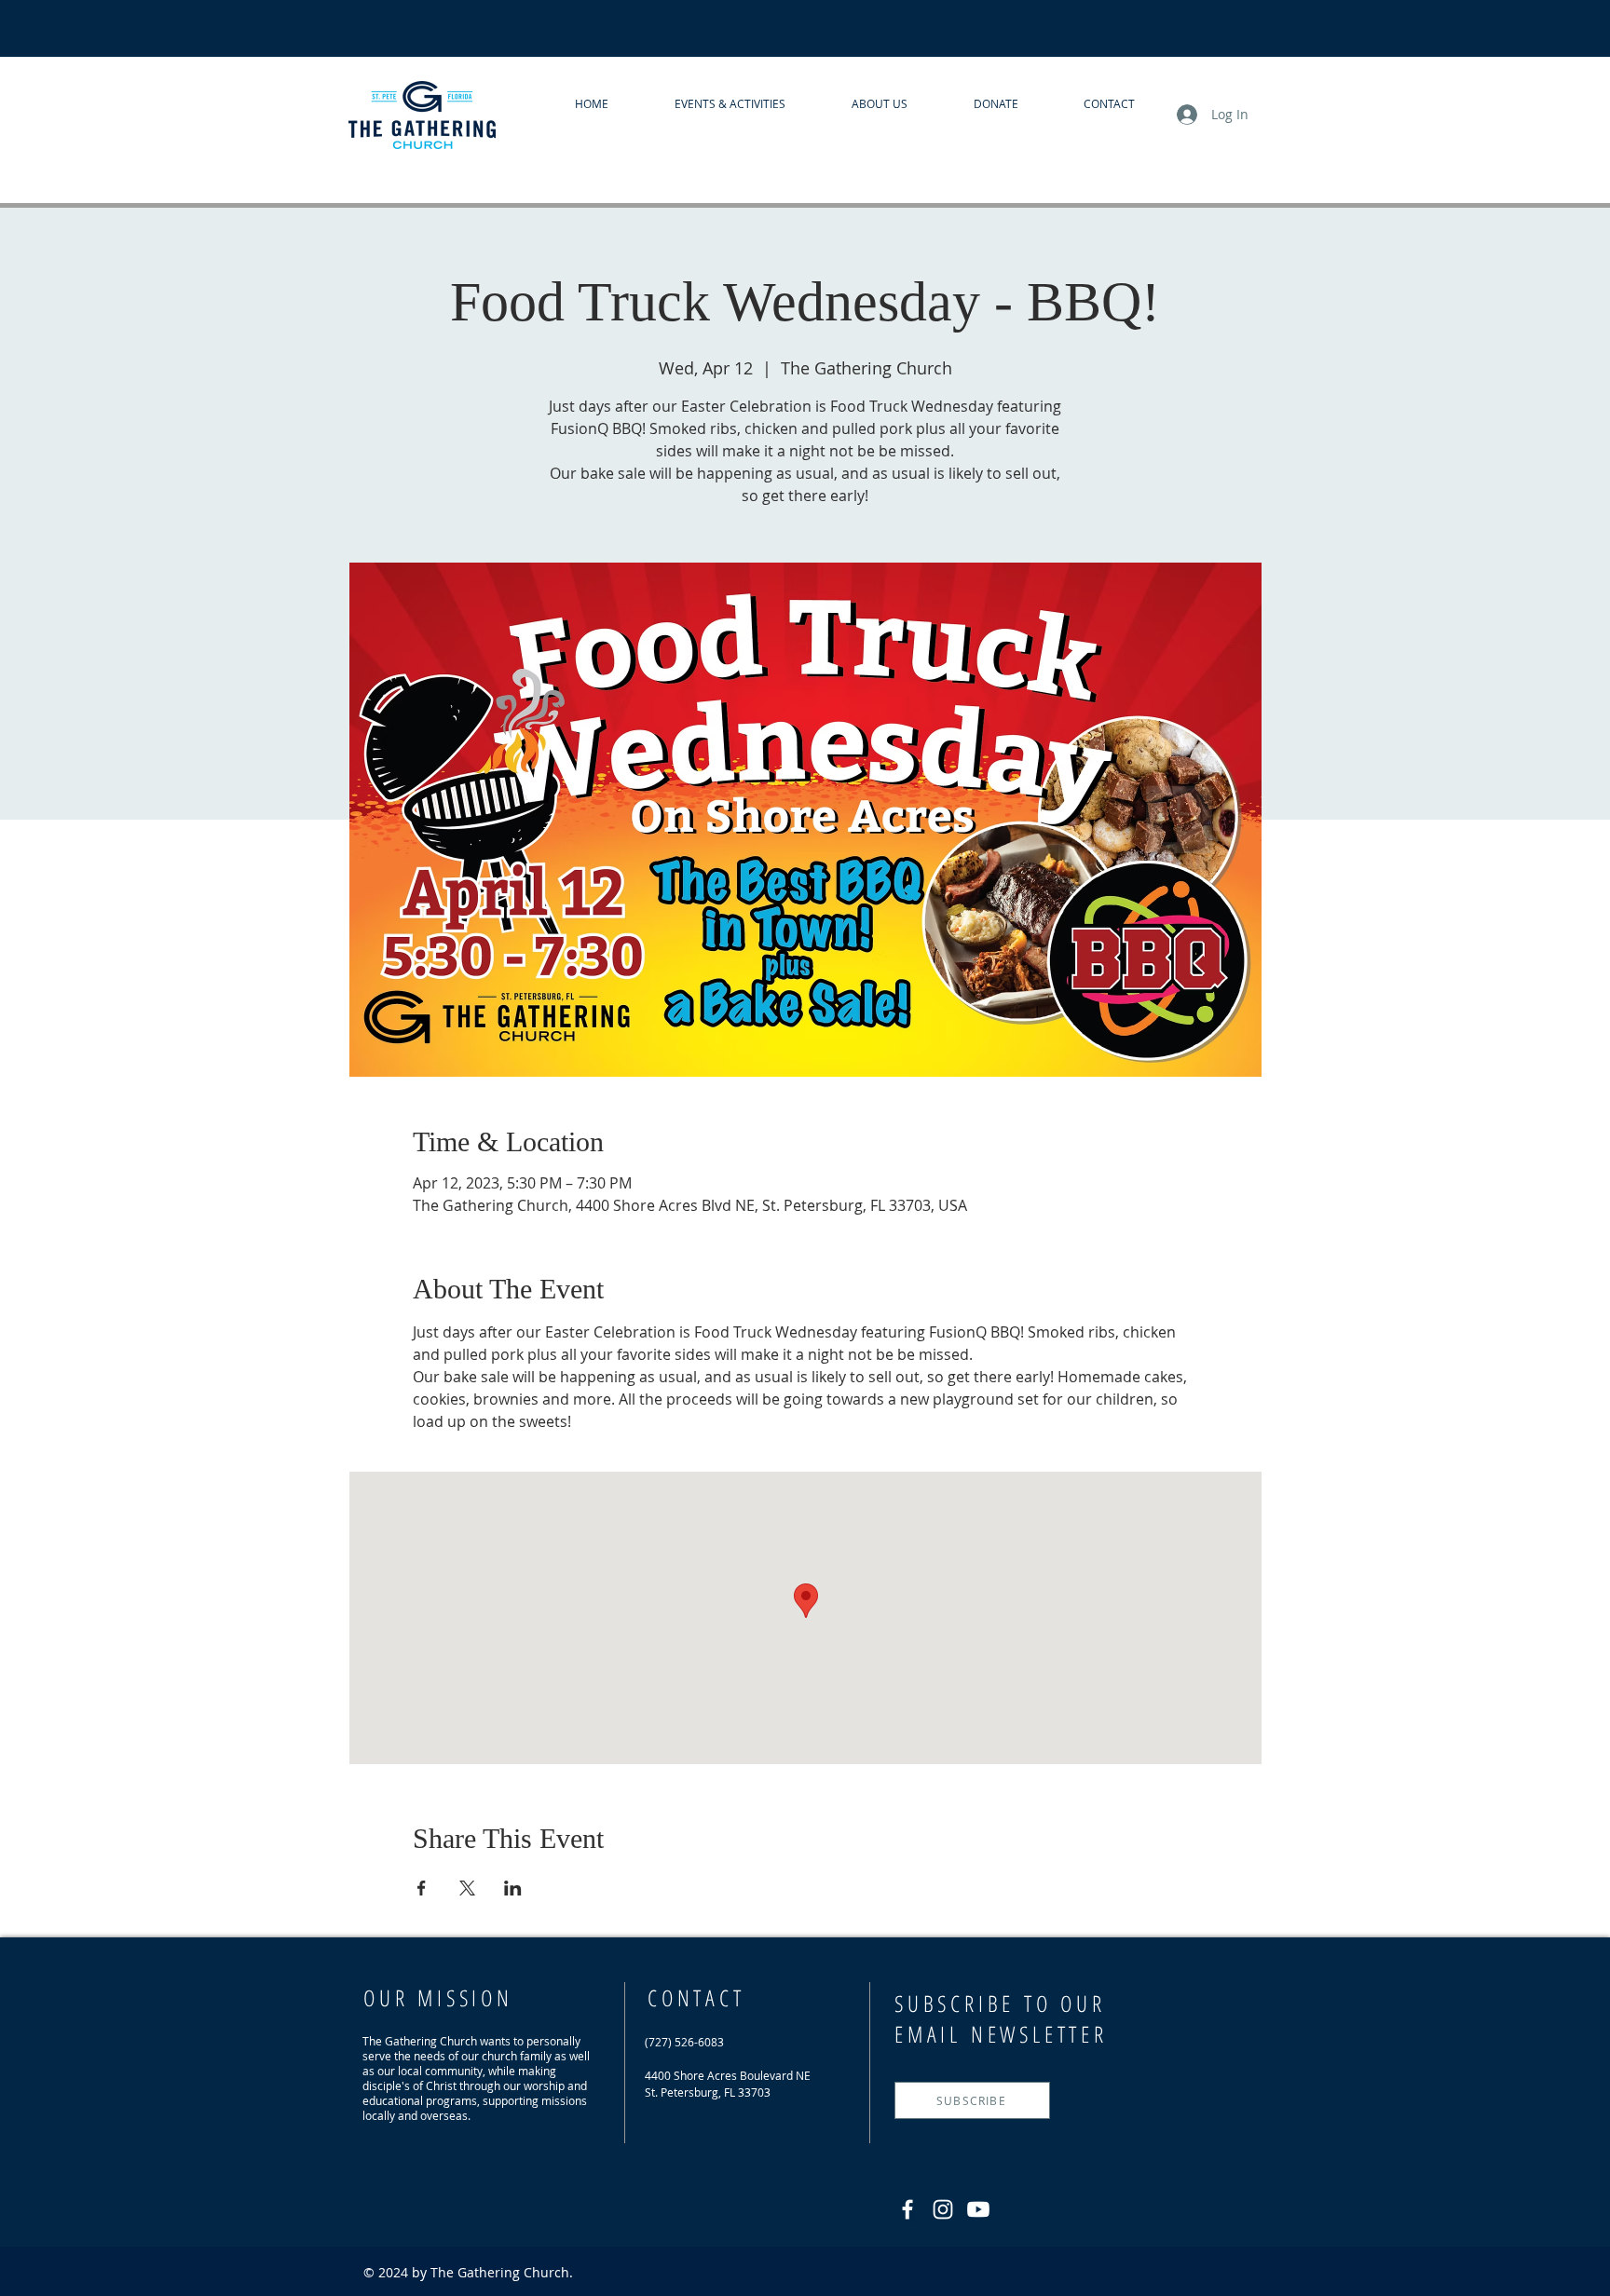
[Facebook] (907, 2209)
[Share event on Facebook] (422, 1888)
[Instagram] (943, 2209)
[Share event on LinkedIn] (513, 1888)
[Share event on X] (467, 1888)
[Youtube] (978, 2209)
